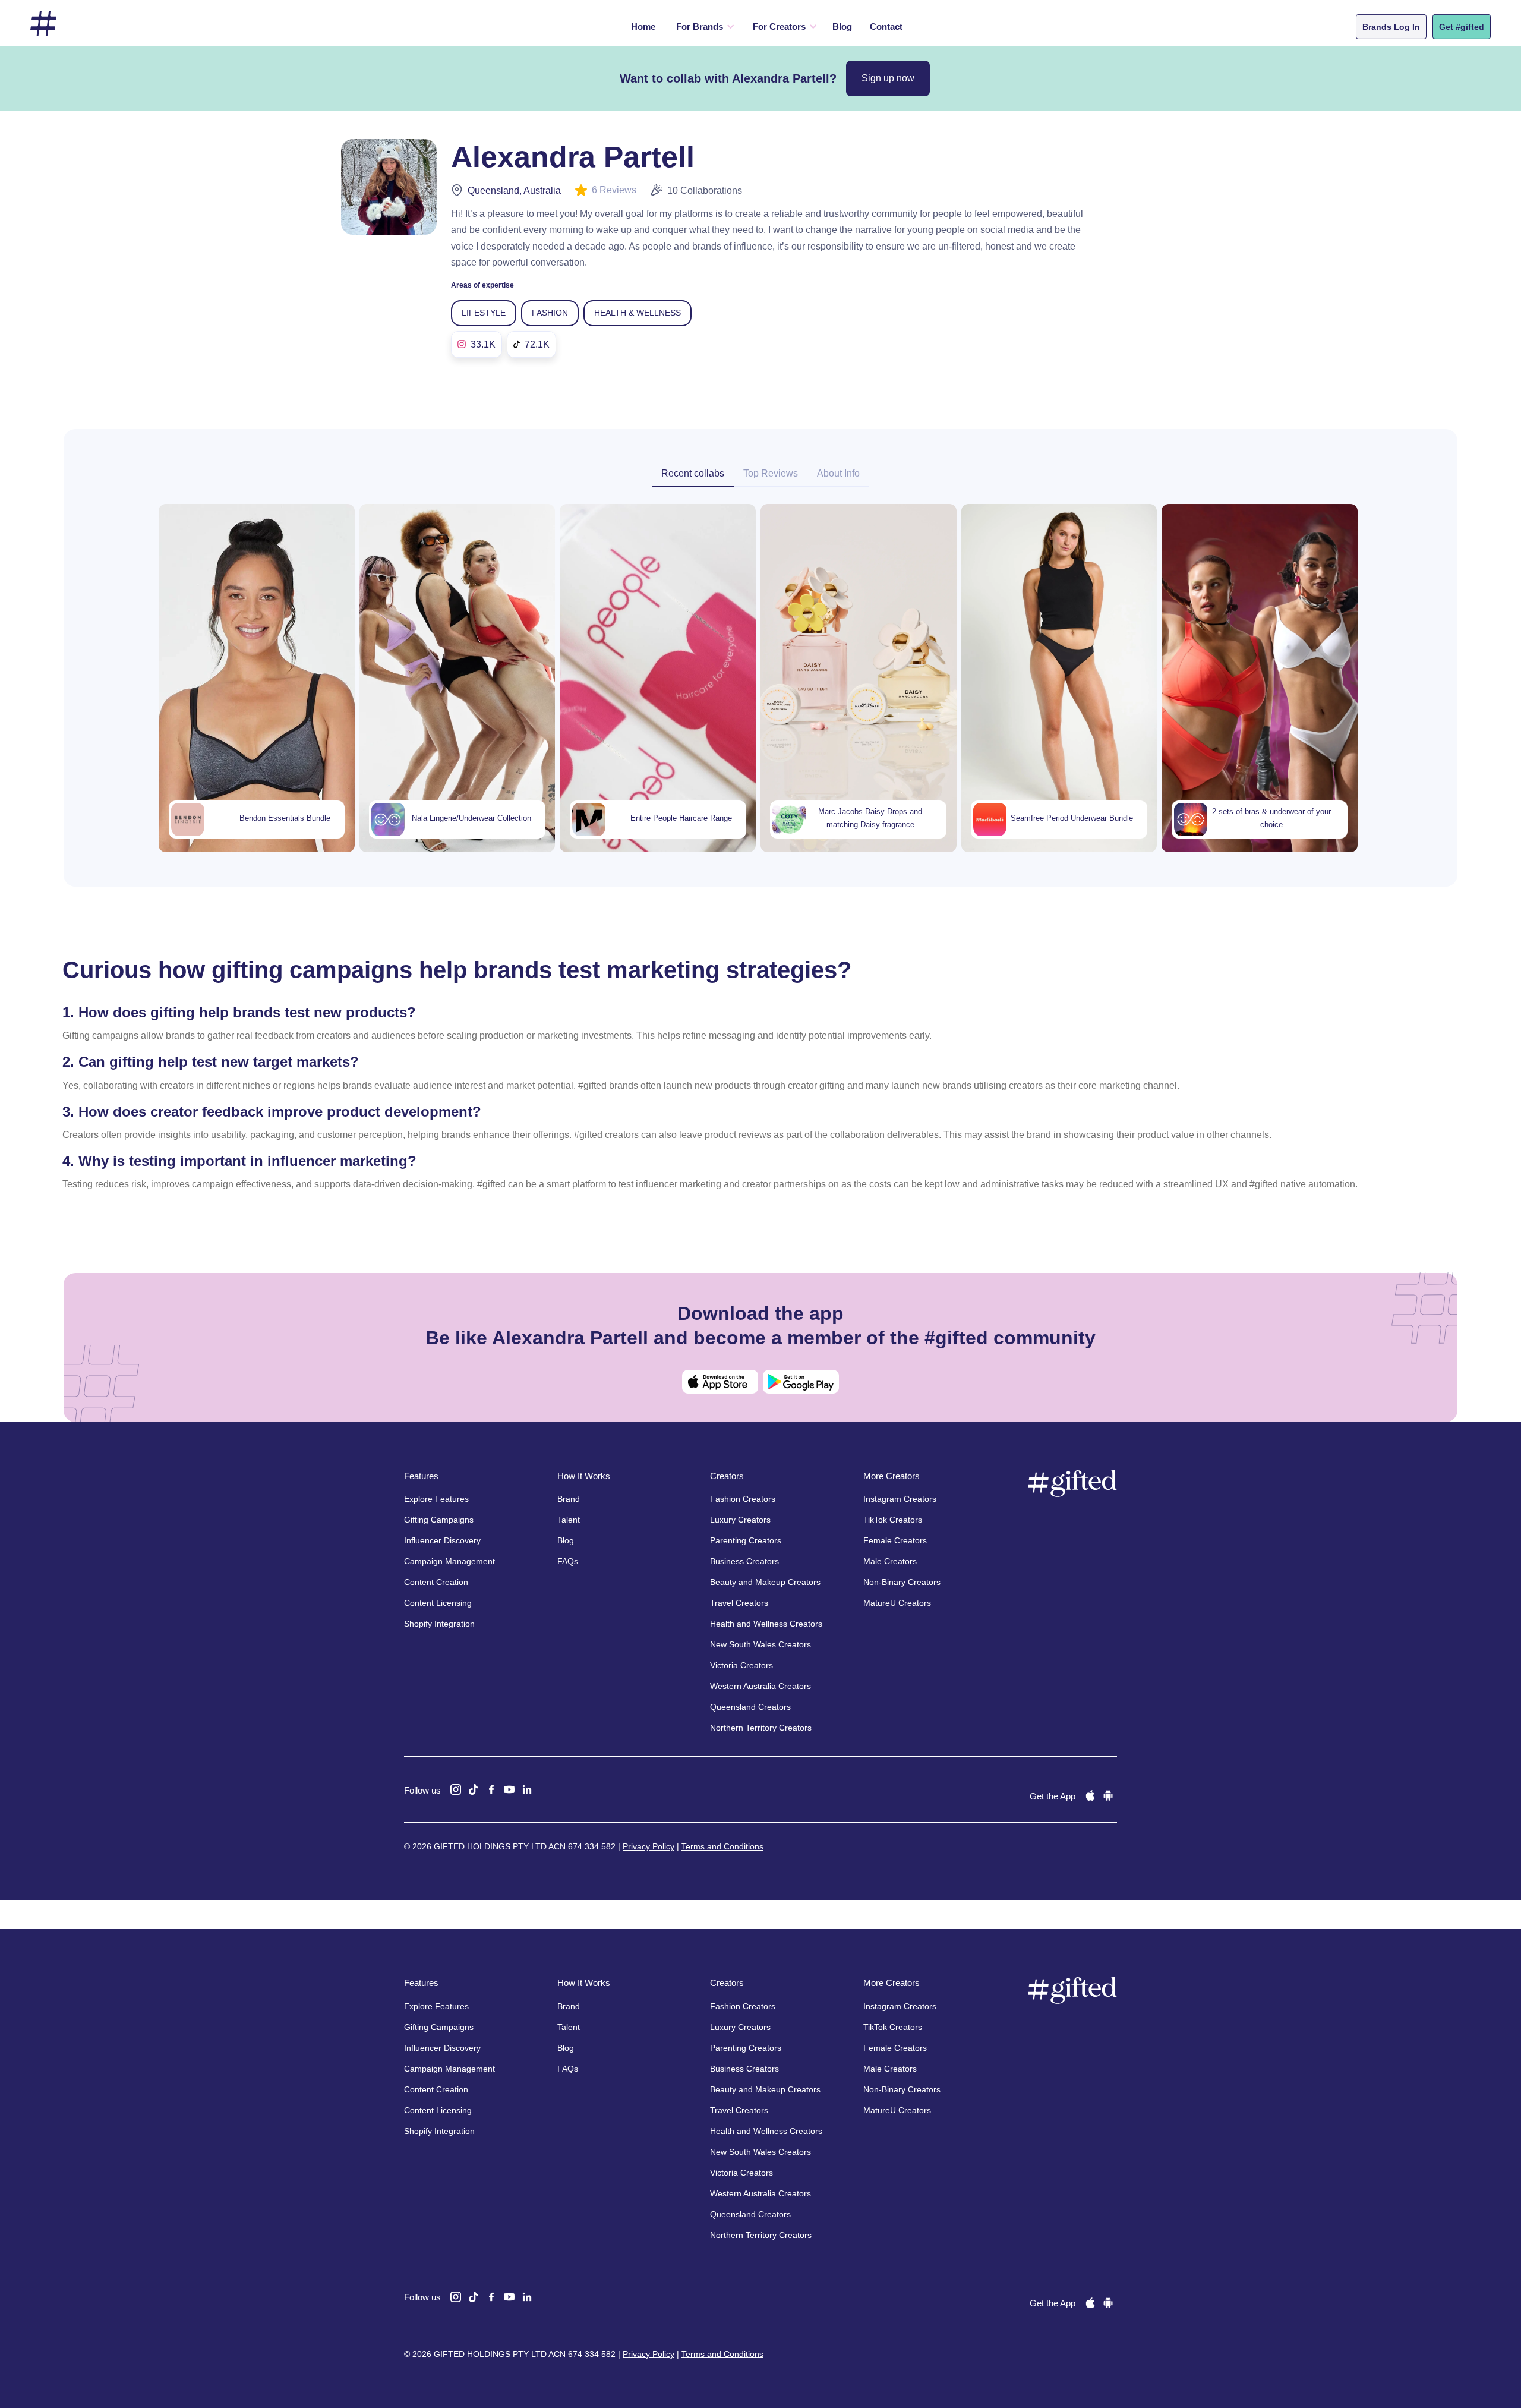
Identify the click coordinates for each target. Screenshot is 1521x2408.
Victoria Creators (741, 1665)
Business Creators (744, 1561)
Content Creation (436, 1582)
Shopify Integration (439, 1624)
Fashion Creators (743, 1499)
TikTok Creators (893, 1520)
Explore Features (436, 1499)
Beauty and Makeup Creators (765, 1582)
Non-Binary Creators (902, 1582)
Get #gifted (1462, 27)
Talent (569, 1520)
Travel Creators (739, 1603)
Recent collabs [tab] (693, 473)
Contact (886, 26)
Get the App (1053, 1796)
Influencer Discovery (442, 1540)
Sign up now (888, 78)
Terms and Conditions (722, 1846)
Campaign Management (449, 1561)
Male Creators (890, 1561)
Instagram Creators (900, 1499)
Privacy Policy (649, 1846)
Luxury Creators (740, 1520)
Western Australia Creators (760, 1686)
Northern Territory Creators (761, 1728)
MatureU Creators (897, 1603)
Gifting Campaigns (439, 1520)
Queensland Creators (750, 1707)
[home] (43, 23)
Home (643, 26)
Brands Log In (1391, 27)
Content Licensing (438, 1603)
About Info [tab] (838, 473)
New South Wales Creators (760, 1644)
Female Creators (895, 1540)
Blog (842, 26)
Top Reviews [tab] (771, 473)
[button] (703, 27)
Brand (569, 1499)
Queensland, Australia (514, 190)
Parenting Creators (746, 1540)
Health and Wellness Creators (766, 1624)
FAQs (568, 1561)
